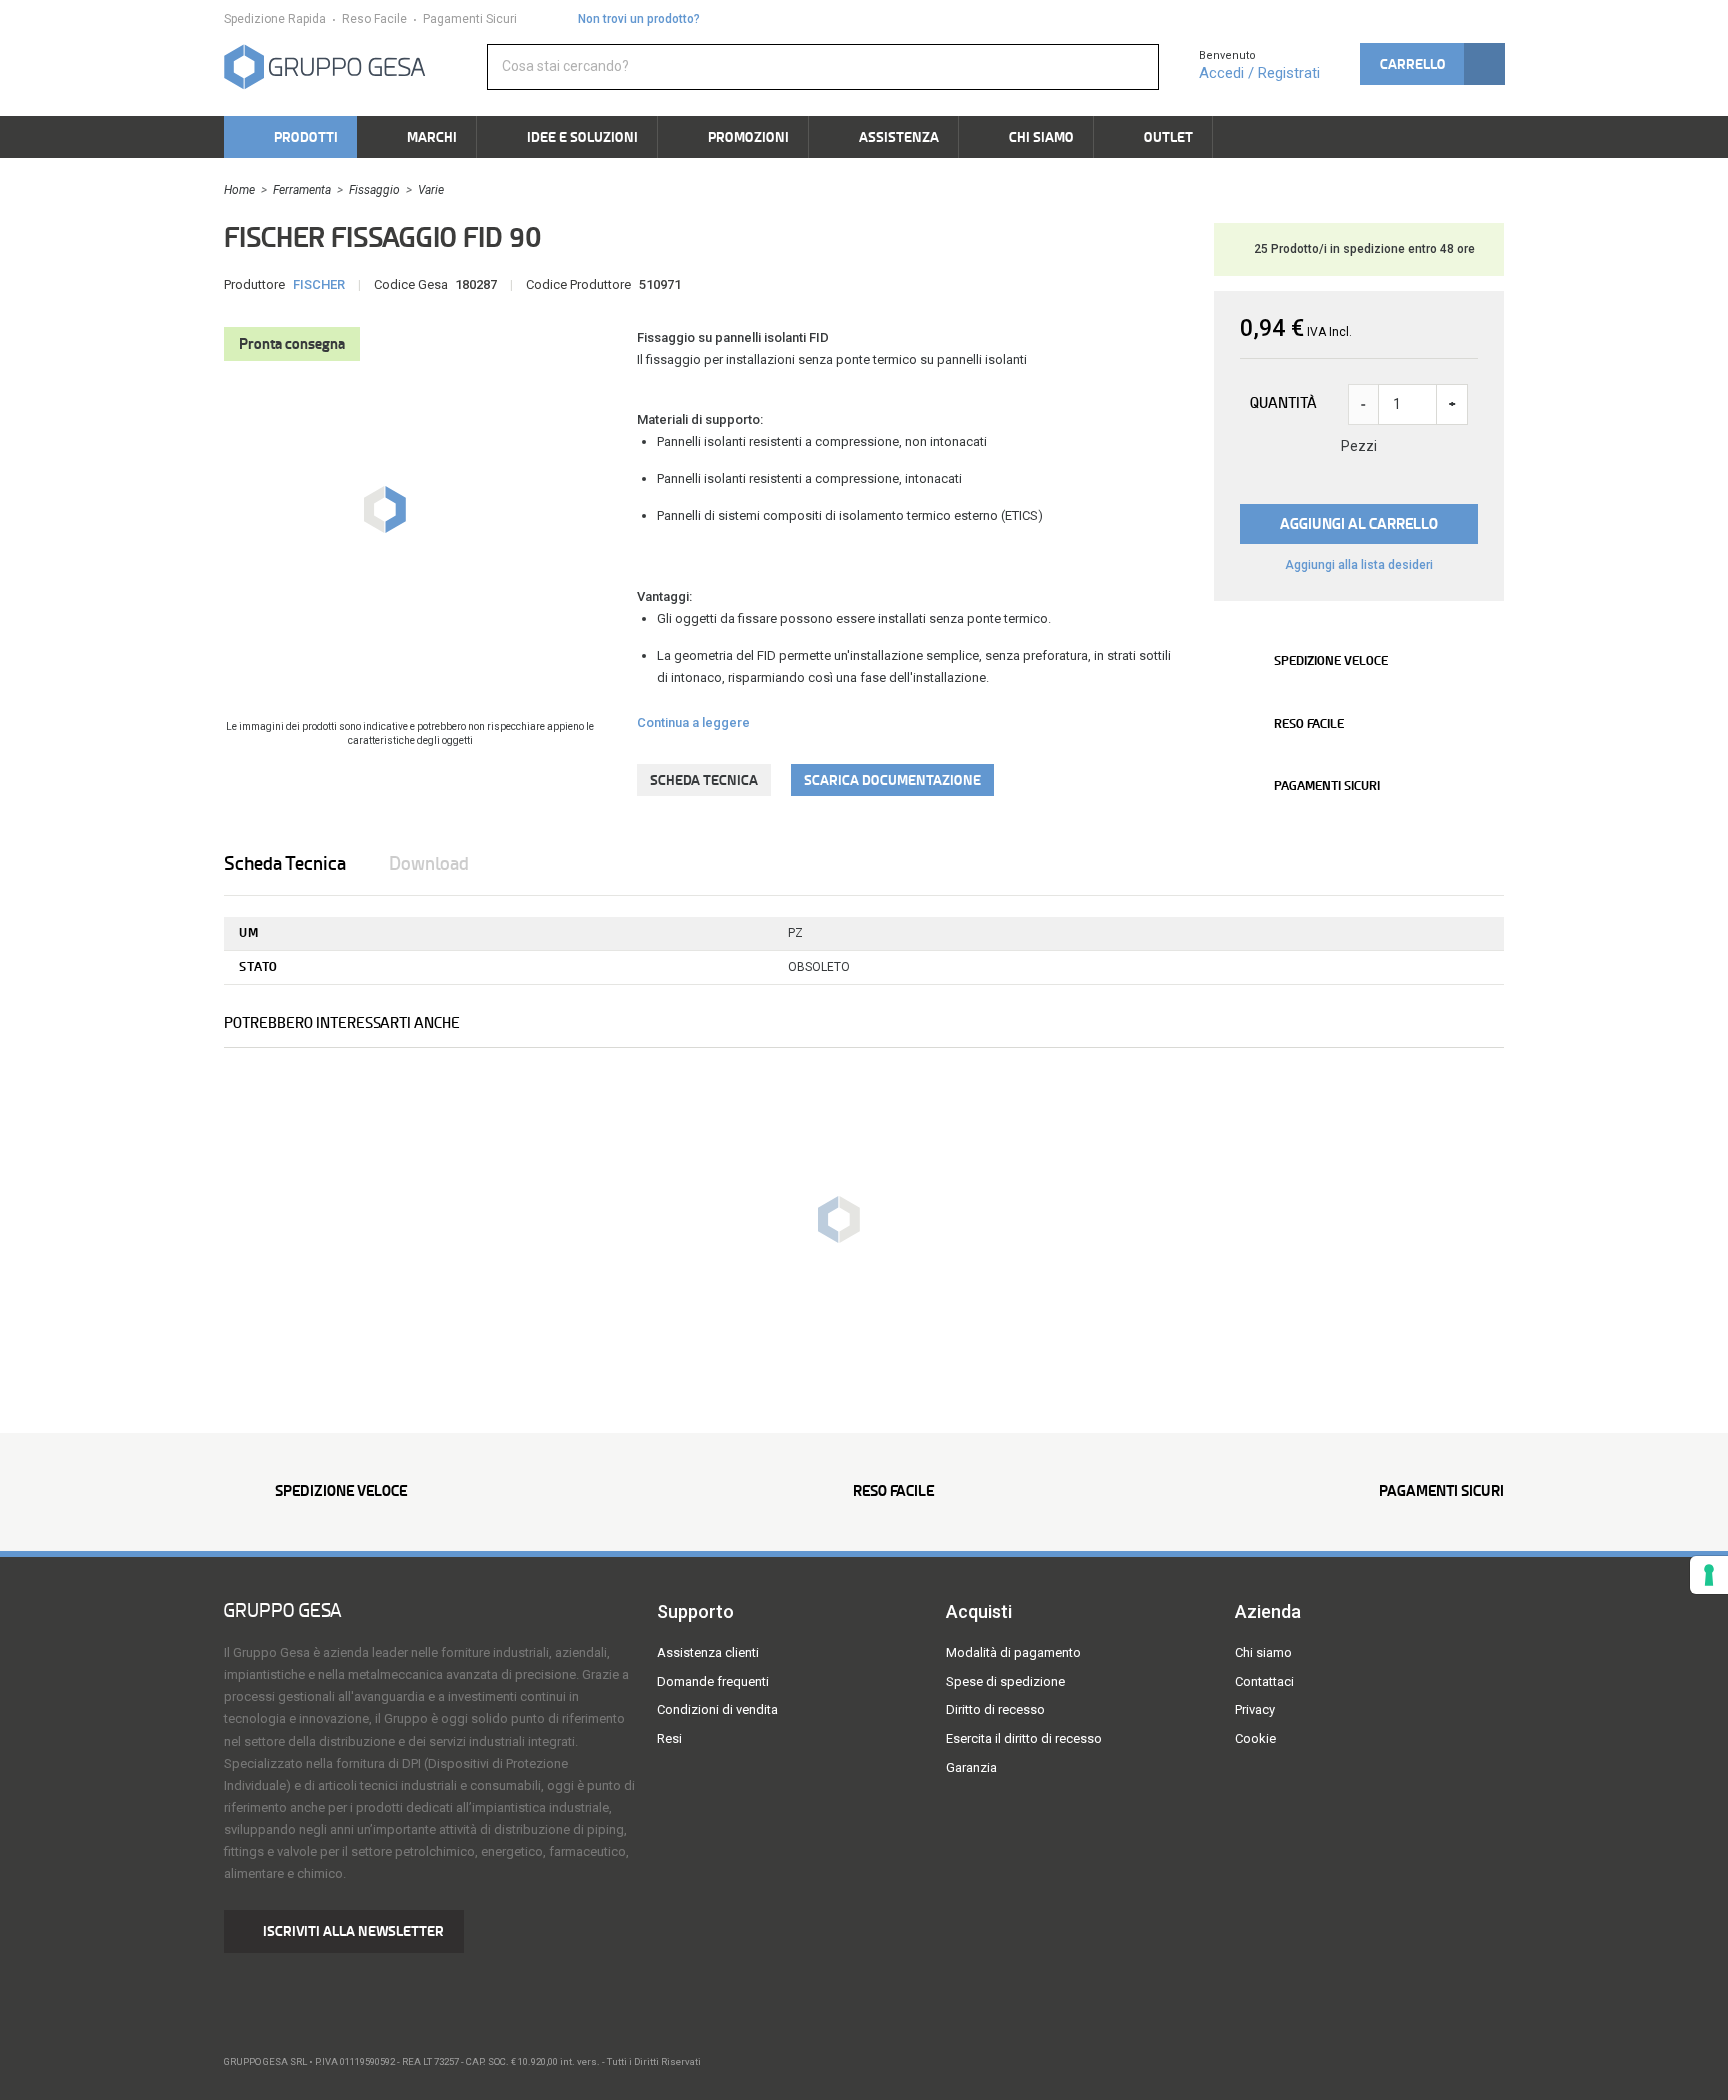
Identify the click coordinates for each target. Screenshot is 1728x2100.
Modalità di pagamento (1013, 1652)
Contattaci (1264, 1681)
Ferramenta (302, 190)
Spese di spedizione (1005, 1681)
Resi (669, 1738)
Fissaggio (374, 190)
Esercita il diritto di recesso (1024, 1738)
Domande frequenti (713, 1681)
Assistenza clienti (708, 1652)
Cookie (1255, 1738)
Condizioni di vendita (717, 1709)
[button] (1432, 64)
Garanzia (971, 1767)
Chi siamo (1263, 1652)
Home (239, 190)
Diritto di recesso (995, 1709)
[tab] (305, 864)
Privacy (1255, 1709)
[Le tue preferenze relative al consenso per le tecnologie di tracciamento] (1709, 1575)
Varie (431, 190)
